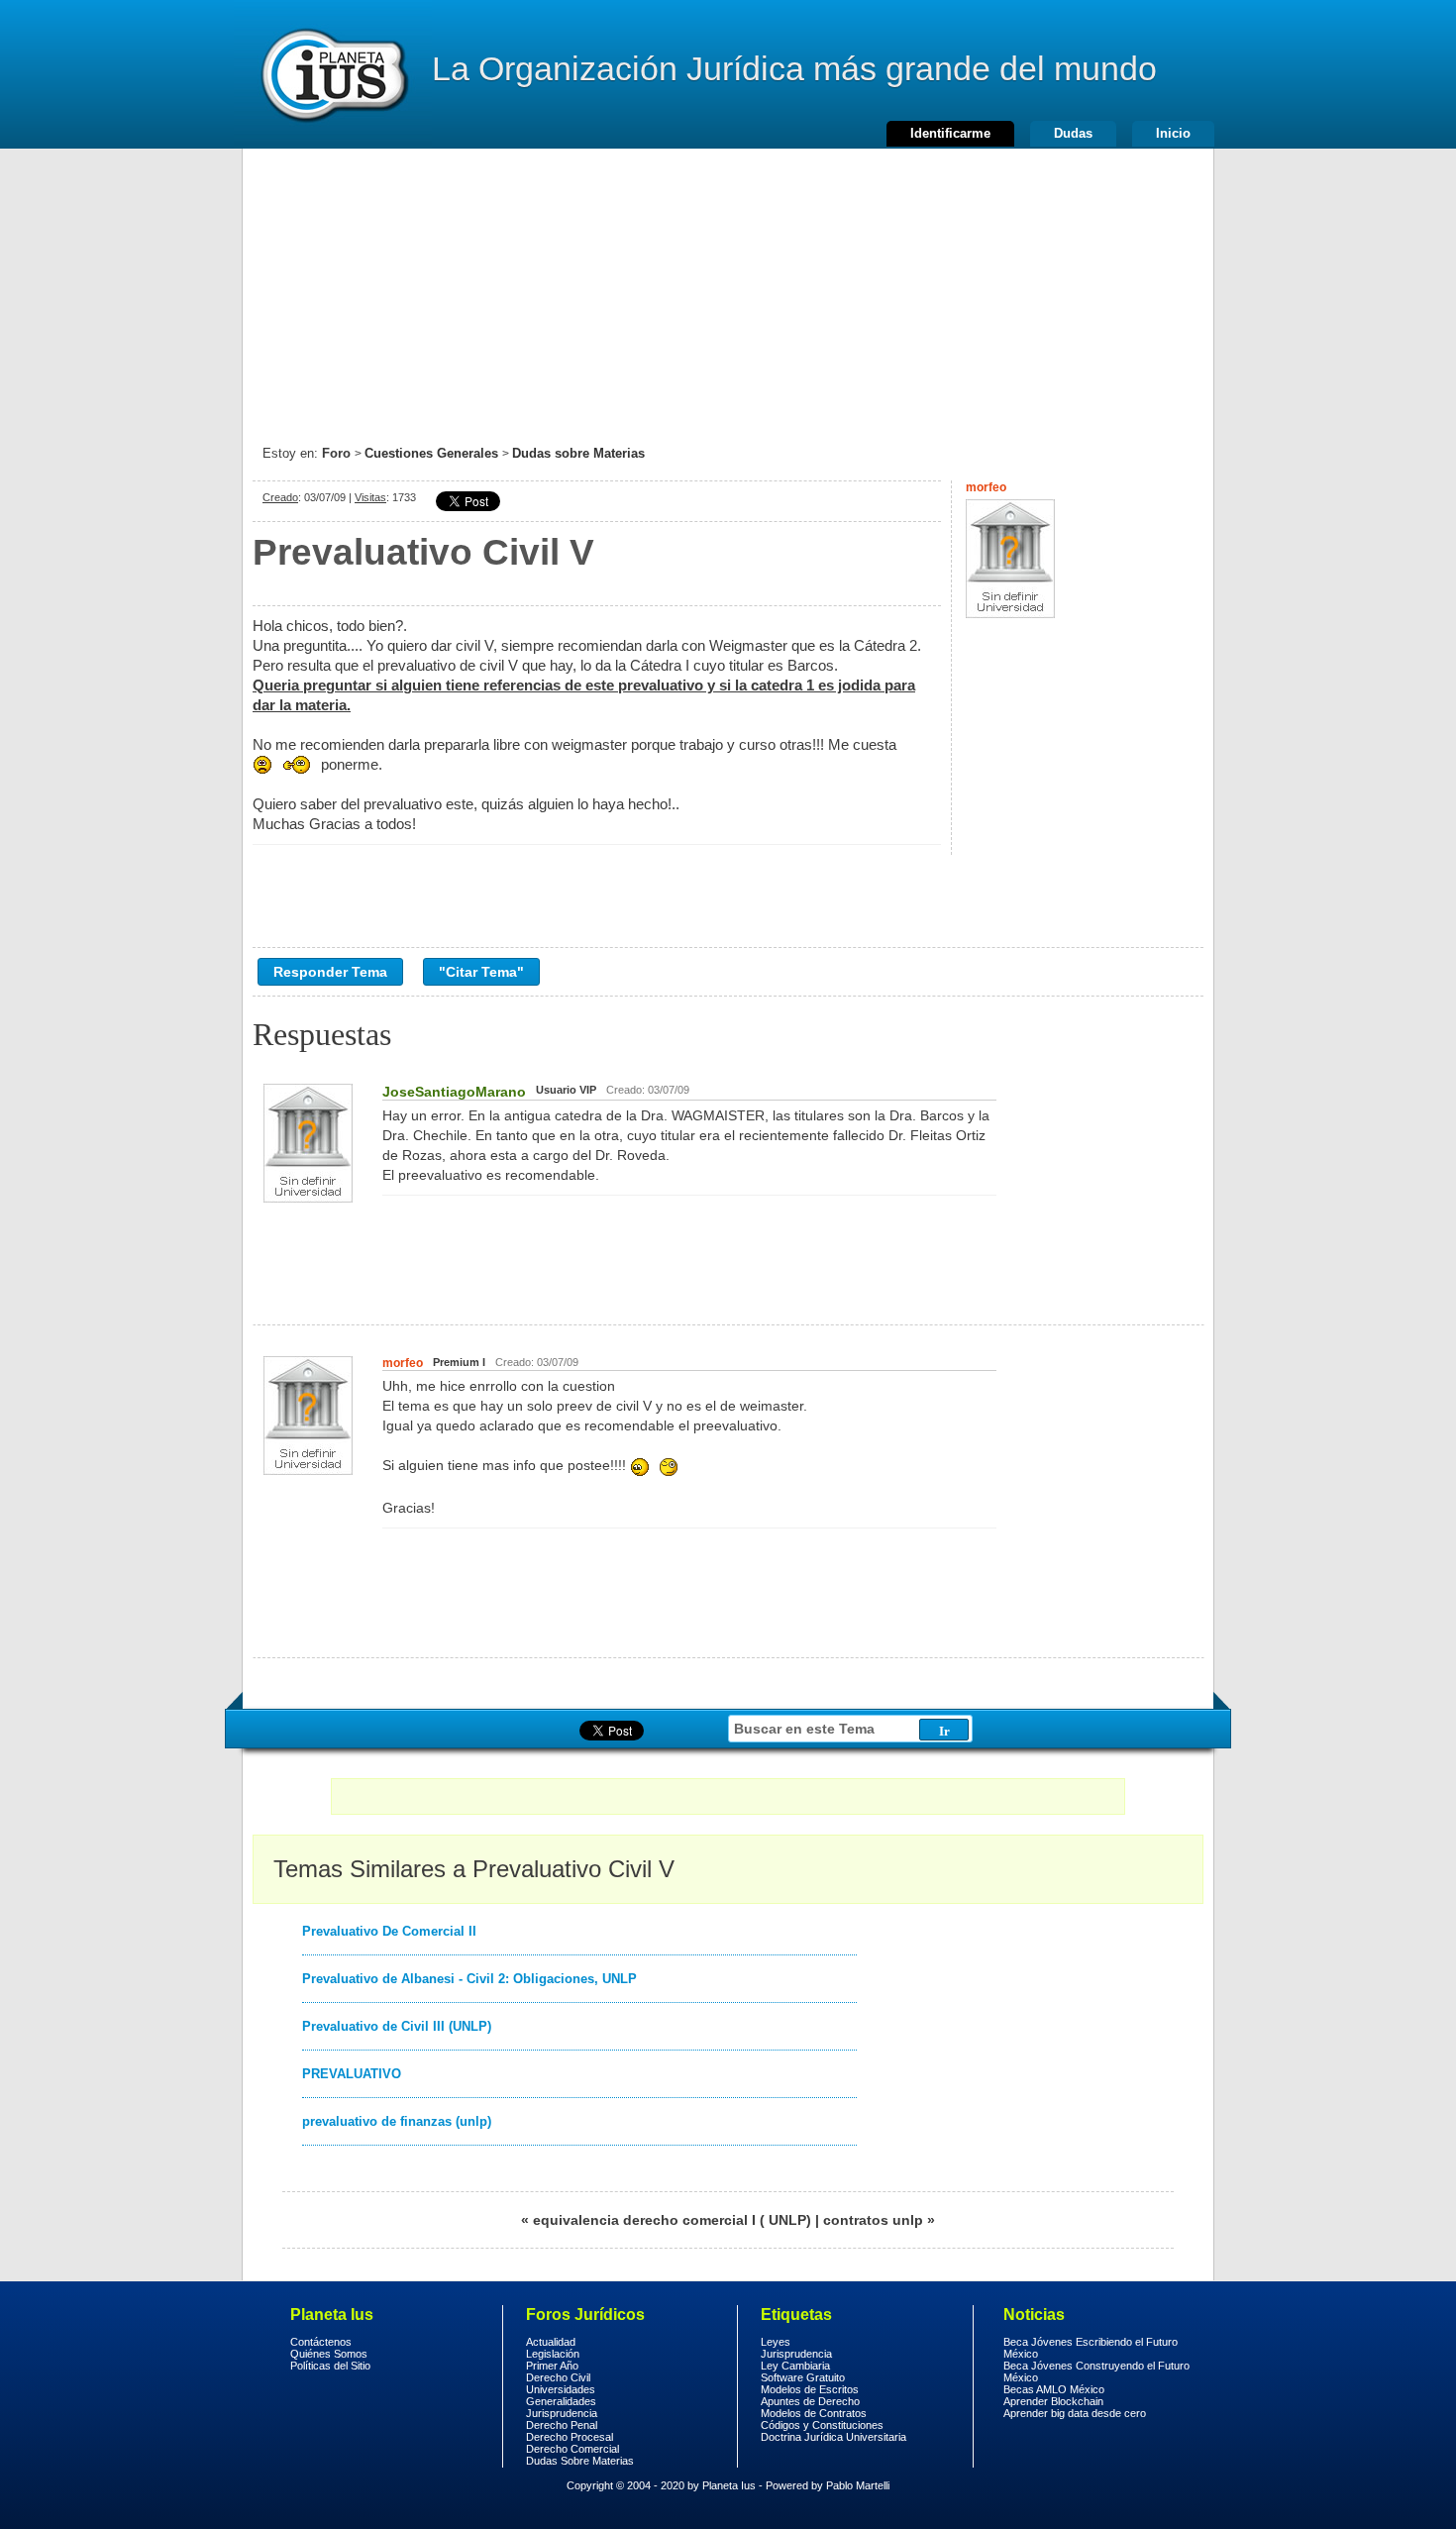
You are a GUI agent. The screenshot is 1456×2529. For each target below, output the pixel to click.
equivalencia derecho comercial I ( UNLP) (672, 2220)
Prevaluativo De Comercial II (389, 1931)
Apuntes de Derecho (810, 2401)
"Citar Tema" (481, 972)
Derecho (333, 74)
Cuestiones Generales (431, 453)
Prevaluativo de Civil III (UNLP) (397, 2026)
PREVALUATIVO (352, 2074)
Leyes (776, 2342)
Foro (336, 453)
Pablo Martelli (858, 2485)
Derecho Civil (558, 2377)
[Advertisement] (728, 287)
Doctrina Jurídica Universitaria (833, 2437)
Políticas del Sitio (330, 2366)
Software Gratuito (803, 2377)
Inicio (1173, 133)
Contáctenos (321, 2342)
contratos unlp (873, 2220)
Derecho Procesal (570, 2437)
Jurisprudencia (562, 2413)
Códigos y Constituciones (822, 2425)
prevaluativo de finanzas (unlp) (397, 2121)
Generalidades (561, 2401)
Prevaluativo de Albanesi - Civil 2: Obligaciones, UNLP (469, 1979)
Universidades (561, 2389)
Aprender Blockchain (1053, 2401)
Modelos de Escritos (810, 2389)
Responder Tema (330, 972)
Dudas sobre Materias (578, 453)
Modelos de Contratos (814, 2413)
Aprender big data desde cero (1075, 2413)
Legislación (553, 2354)
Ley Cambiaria (795, 2366)
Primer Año (552, 2366)
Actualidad (551, 2342)
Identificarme (950, 133)
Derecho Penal (562, 2425)
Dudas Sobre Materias (580, 2461)
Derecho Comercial (572, 2449)
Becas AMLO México (1054, 2389)
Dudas (1073, 133)
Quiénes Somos (329, 2354)
